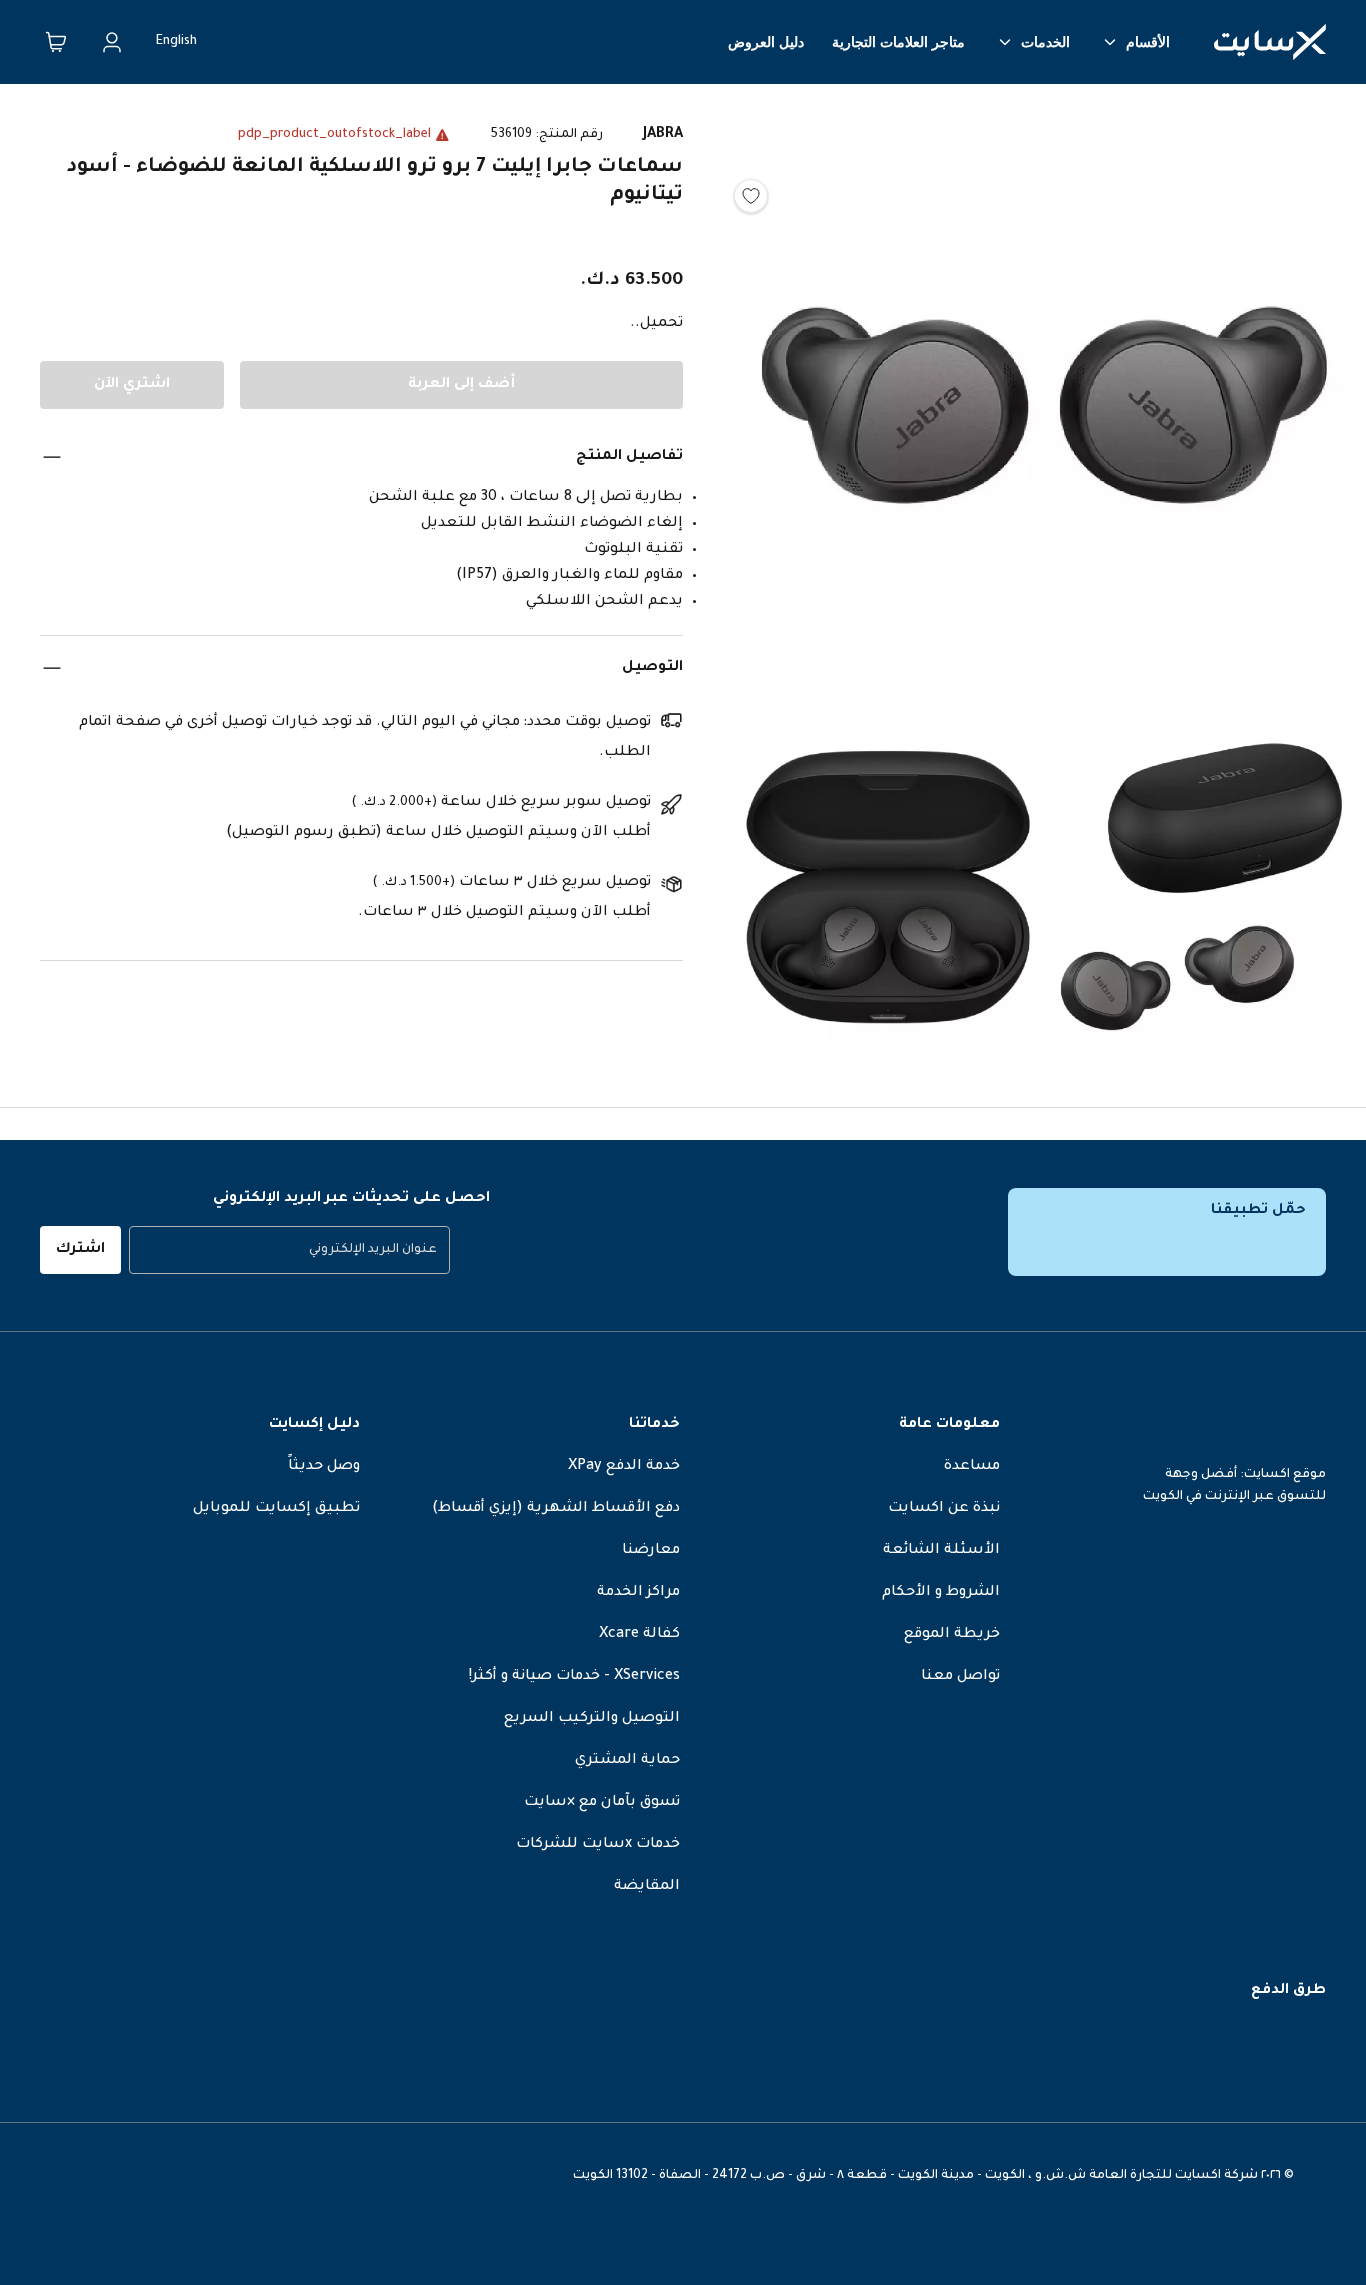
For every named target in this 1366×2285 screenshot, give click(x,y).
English (176, 42)
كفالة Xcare (639, 1635)
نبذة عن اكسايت (944, 1509)
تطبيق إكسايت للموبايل (276, 1509)
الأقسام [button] (1148, 42)
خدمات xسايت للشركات (598, 1845)
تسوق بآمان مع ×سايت (602, 1803)
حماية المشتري (627, 1761)
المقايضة (647, 1887)
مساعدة (972, 1467)
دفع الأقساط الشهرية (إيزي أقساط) (556, 1509)
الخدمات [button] (1045, 42)
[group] (289, 1250)
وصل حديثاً (324, 1467)
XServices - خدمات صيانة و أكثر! (574, 1677)
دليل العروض (766, 42)
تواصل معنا (960, 1677)
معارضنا (651, 1551)
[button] (1044, 411)
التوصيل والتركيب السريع (592, 1719)
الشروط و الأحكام (941, 1593)
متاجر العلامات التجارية (898, 42)
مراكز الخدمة (638, 1593)
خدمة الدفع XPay (624, 1467)
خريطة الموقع (952, 1635)
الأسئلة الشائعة (941, 1551)
